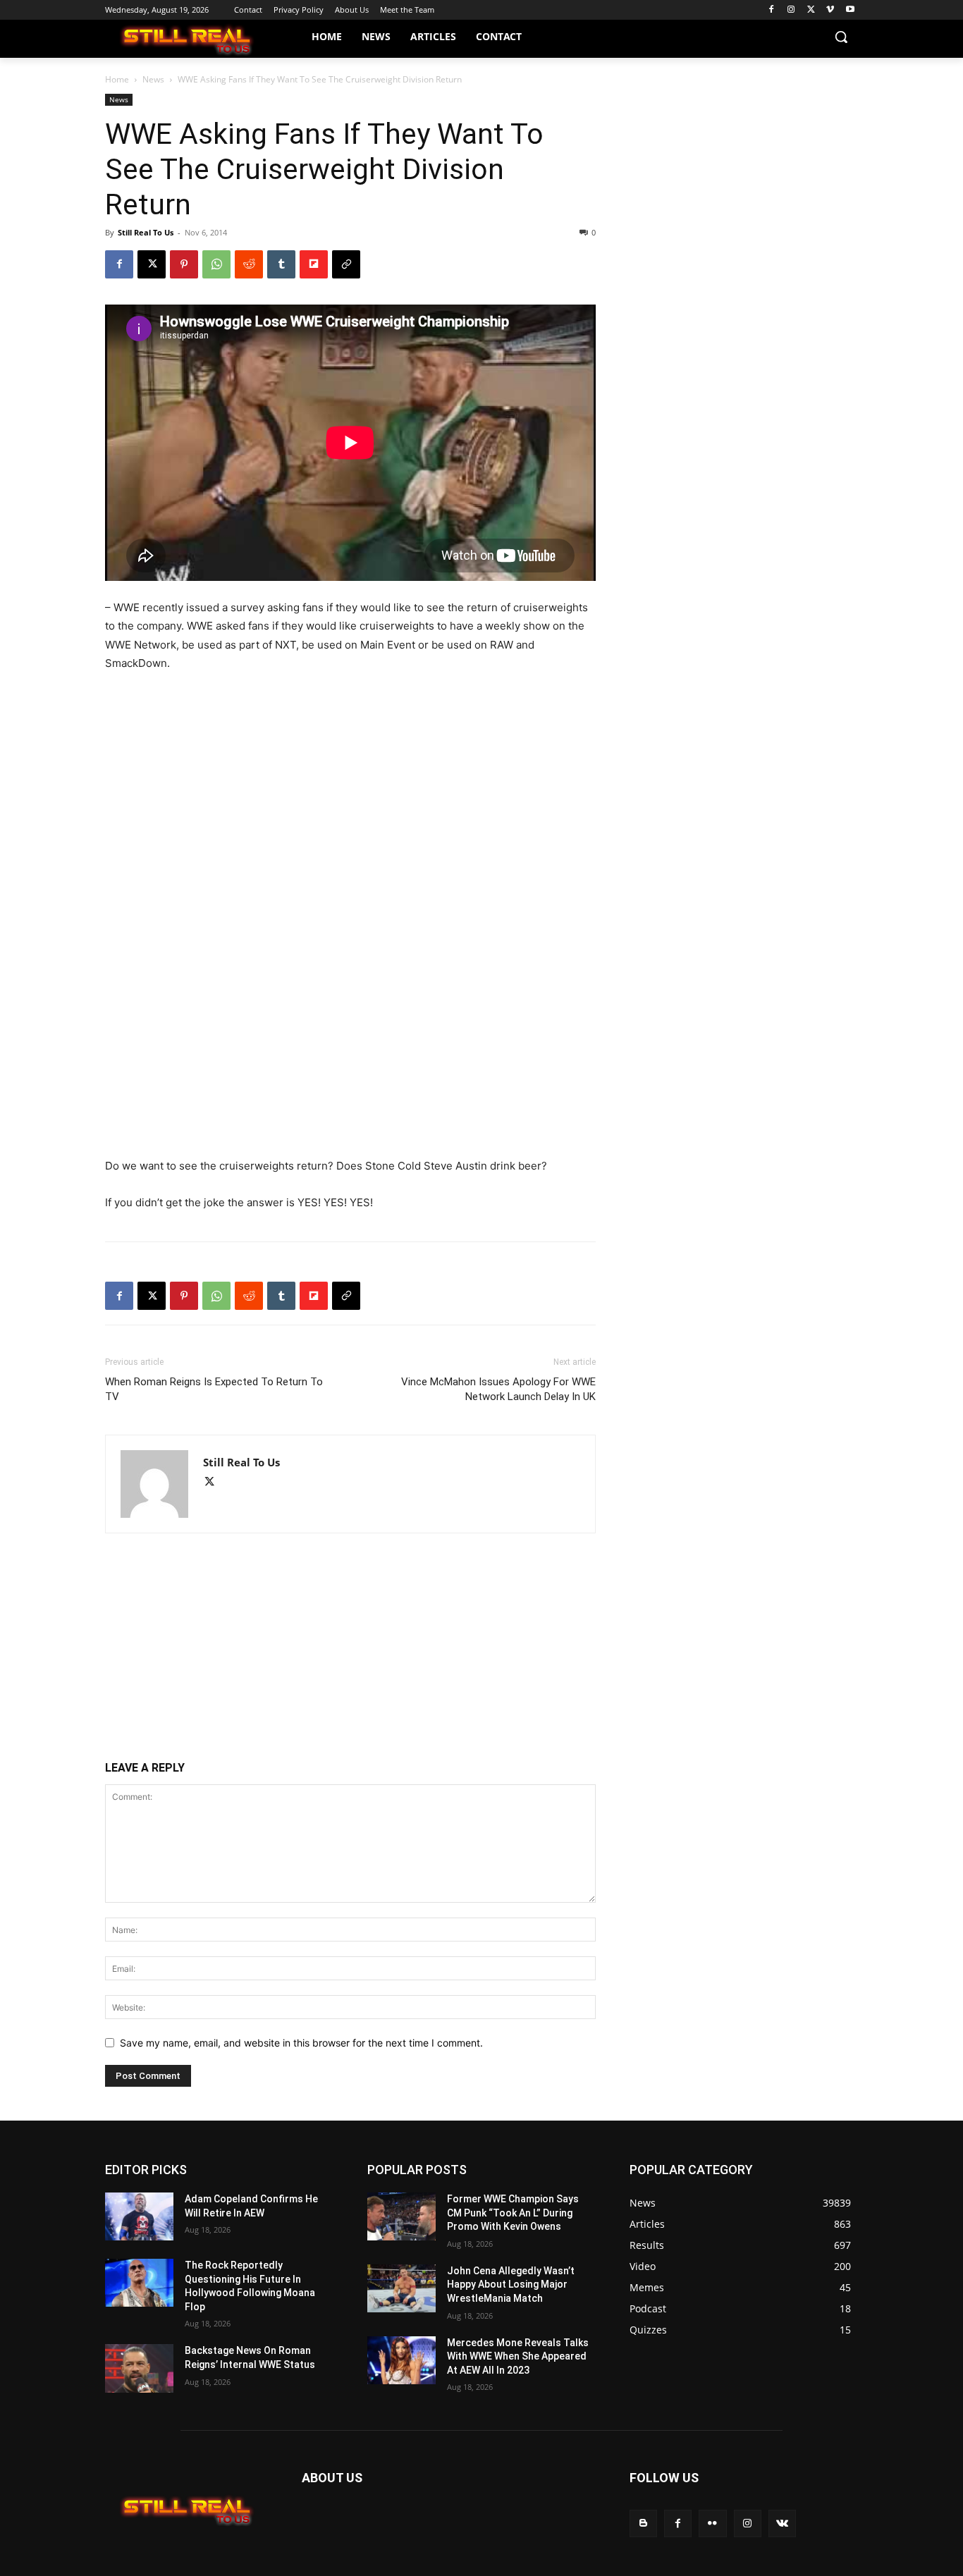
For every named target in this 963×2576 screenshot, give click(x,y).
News (153, 79)
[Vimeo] (830, 10)
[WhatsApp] (216, 264)
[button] (841, 37)
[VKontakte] (782, 2523)
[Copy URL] (346, 264)
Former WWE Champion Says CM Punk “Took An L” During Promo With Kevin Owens (513, 2213)
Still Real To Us (146, 232)
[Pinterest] (184, 264)
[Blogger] (643, 2523)
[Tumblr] (281, 264)
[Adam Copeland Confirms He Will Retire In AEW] (139, 2216)
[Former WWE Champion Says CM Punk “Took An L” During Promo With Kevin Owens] (401, 2216)
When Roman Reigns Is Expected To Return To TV (214, 1389)
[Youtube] (850, 10)
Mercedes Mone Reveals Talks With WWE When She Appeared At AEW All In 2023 (518, 2356)
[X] (811, 10)
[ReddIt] (249, 264)
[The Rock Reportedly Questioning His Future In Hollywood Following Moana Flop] (139, 2283)
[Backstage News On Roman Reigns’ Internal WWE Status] (139, 2368)
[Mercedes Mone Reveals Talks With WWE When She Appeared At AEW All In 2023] (401, 2360)
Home (117, 79)
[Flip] (314, 264)
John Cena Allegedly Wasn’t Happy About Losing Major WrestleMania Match (511, 2284)
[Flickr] (712, 2523)
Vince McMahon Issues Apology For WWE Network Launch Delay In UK (498, 1389)
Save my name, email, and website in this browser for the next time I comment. (301, 2043)
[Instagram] (791, 10)
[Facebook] (772, 10)
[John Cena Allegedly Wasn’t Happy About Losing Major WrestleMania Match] (401, 2288)
